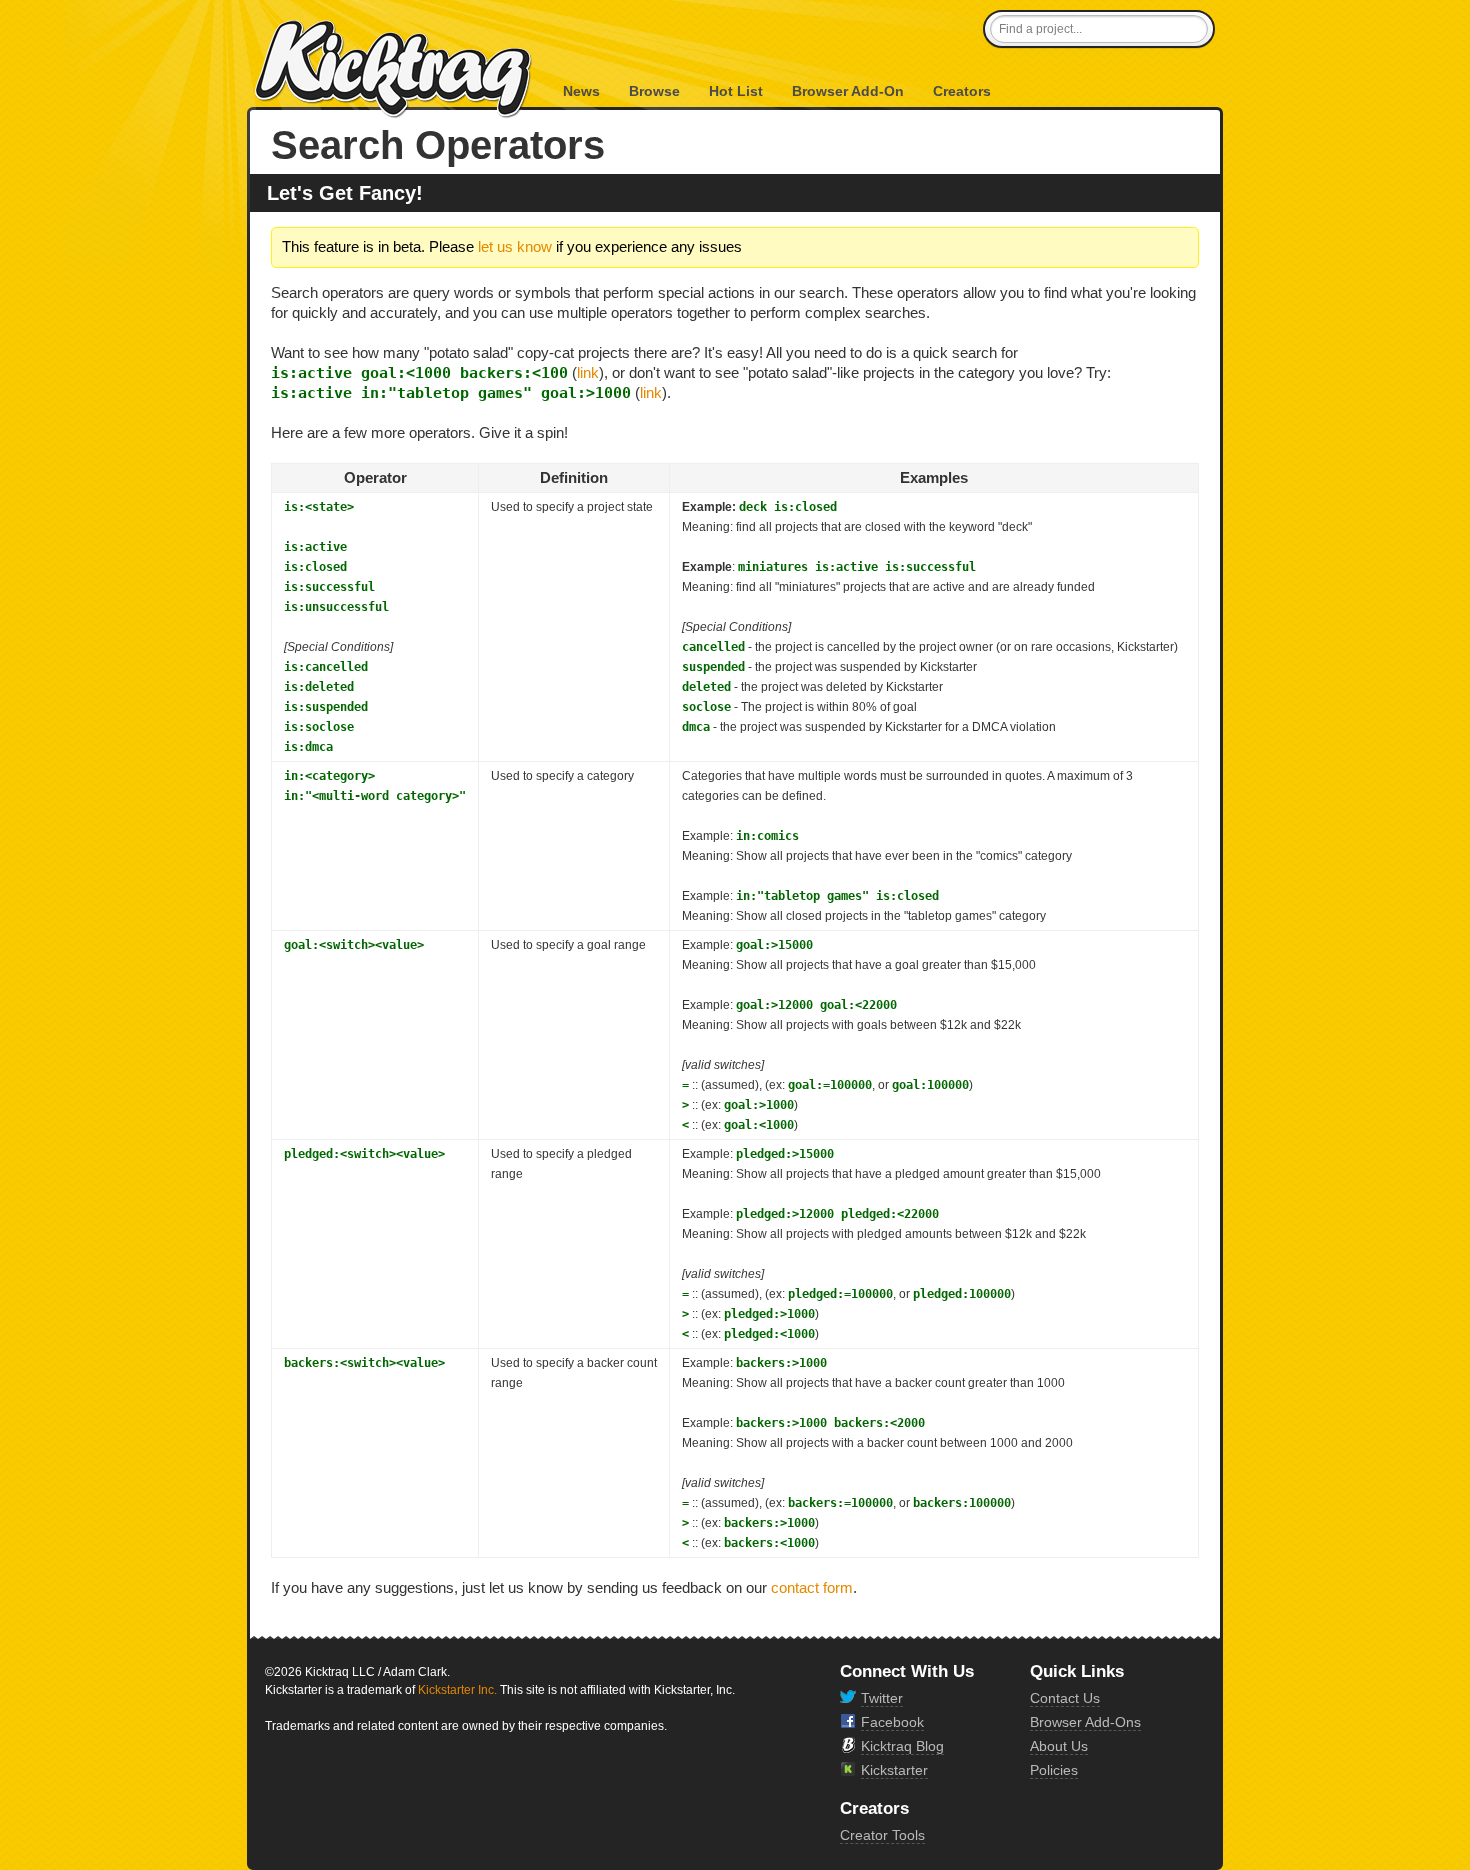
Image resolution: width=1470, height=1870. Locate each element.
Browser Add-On (848, 91)
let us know (515, 246)
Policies (1054, 1770)
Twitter (882, 1698)
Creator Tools (882, 1835)
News (581, 91)
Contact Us (1065, 1698)
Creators (962, 91)
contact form (812, 1587)
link (588, 372)
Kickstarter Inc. (457, 1690)
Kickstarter (894, 1770)
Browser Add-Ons (1085, 1722)
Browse (654, 91)
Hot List (736, 91)
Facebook (892, 1722)
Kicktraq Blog (902, 1746)
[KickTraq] (394, 69)
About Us (1059, 1746)
